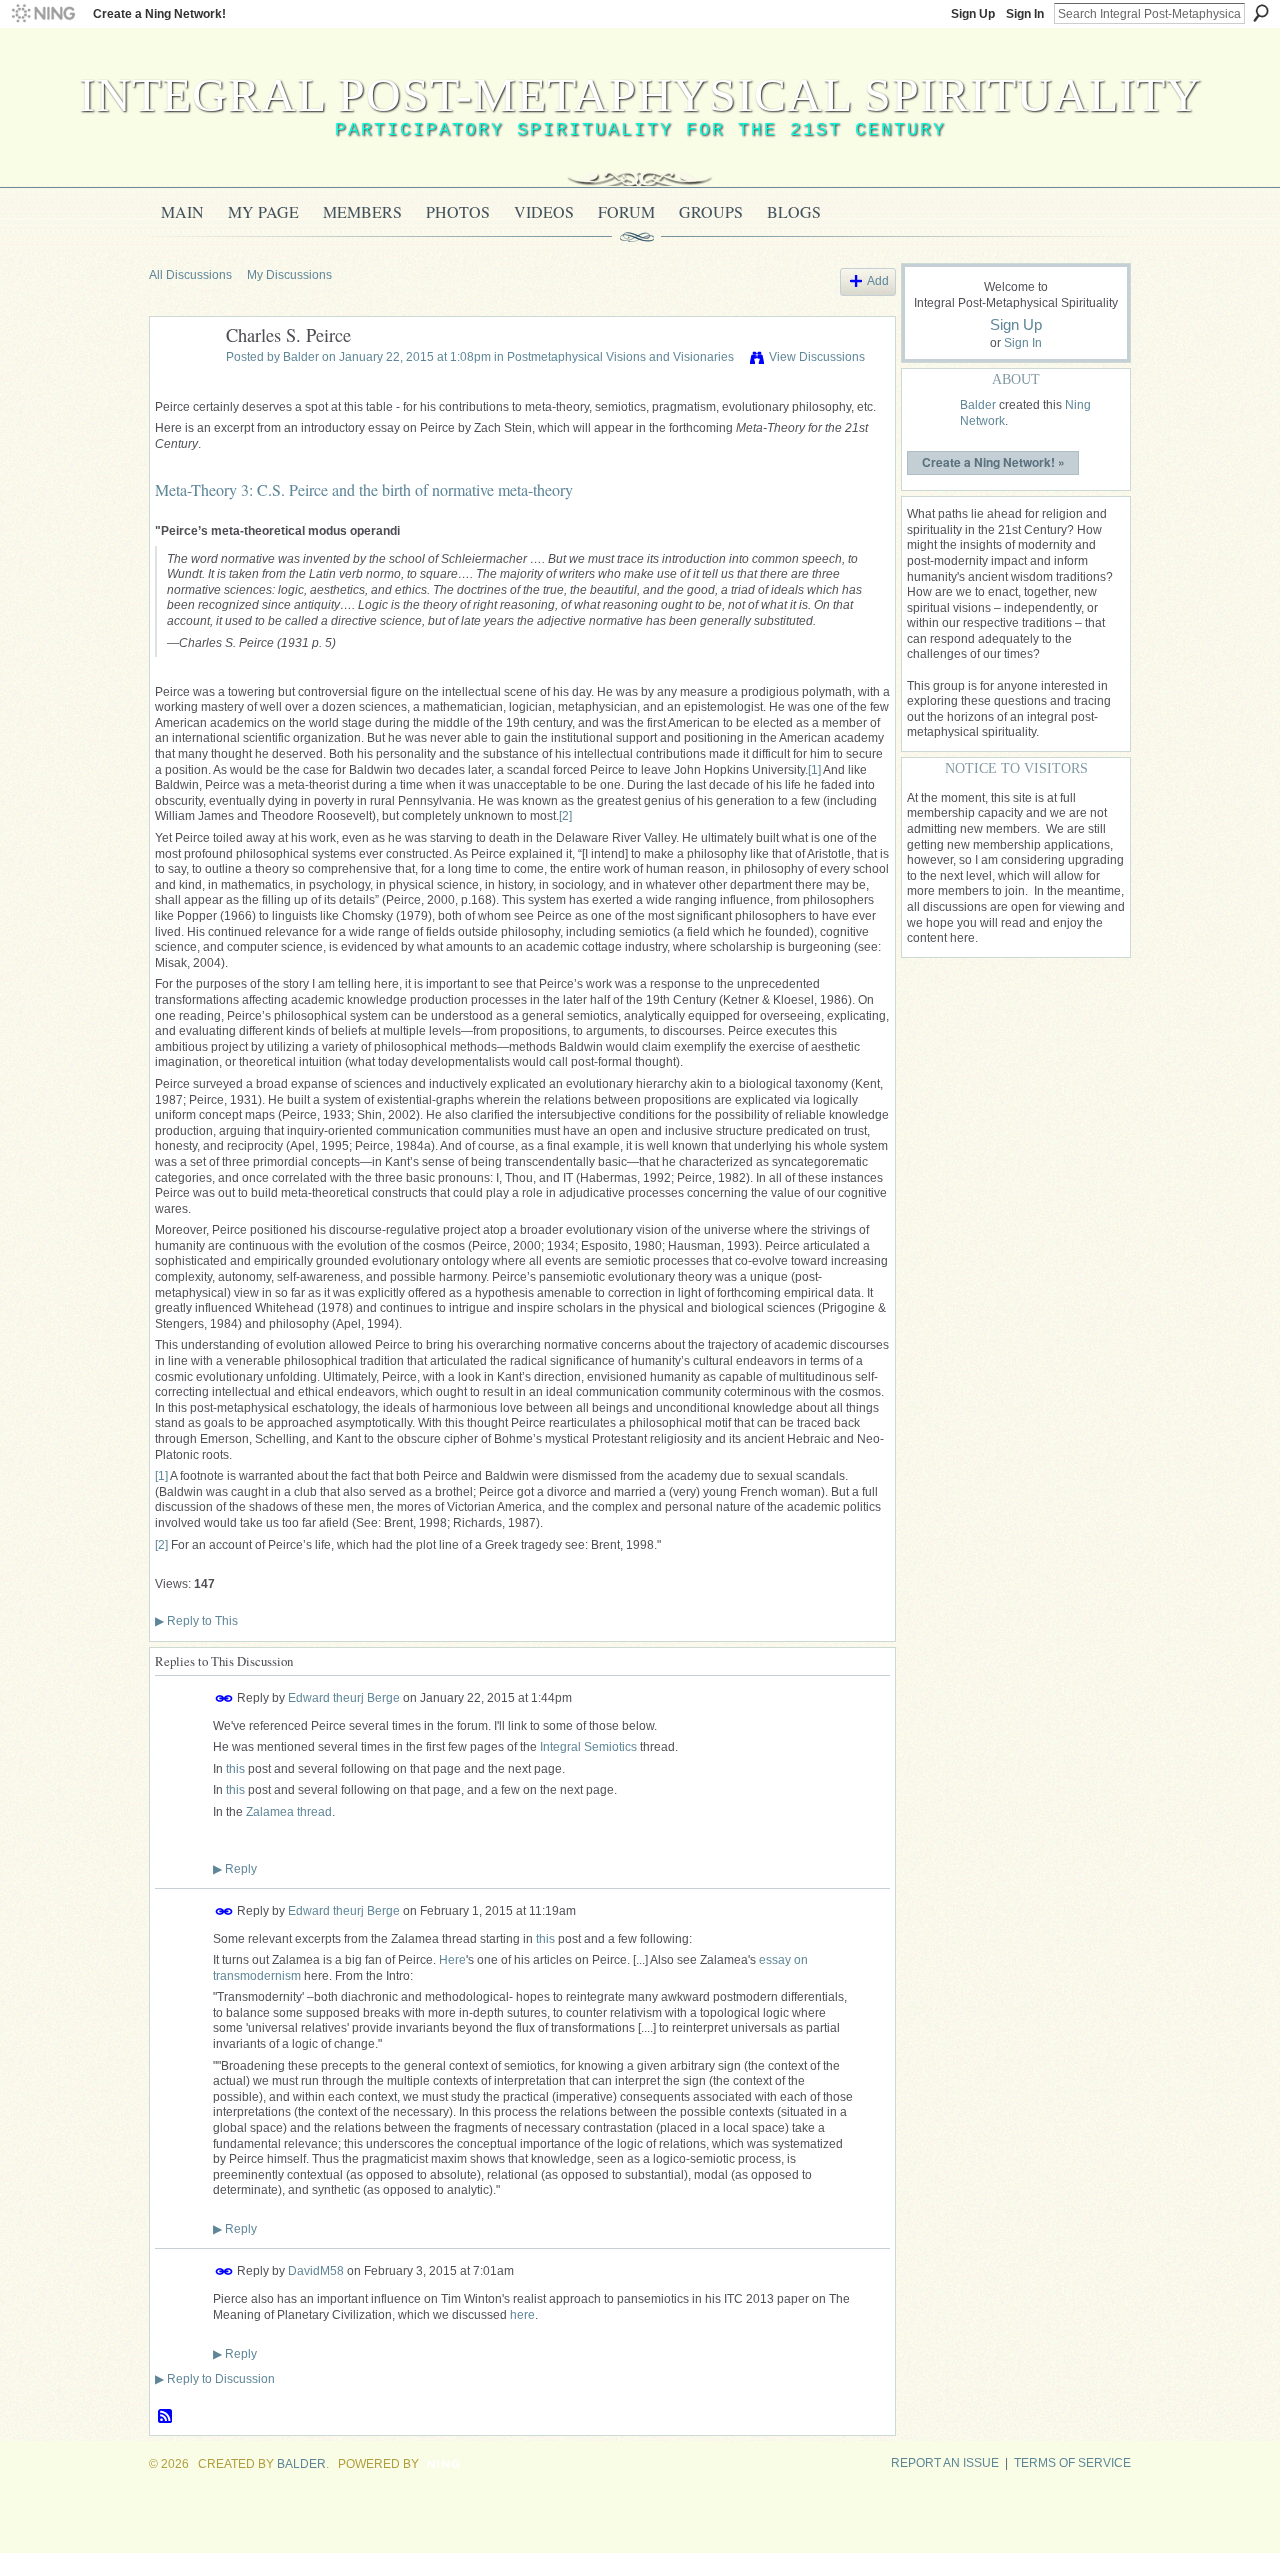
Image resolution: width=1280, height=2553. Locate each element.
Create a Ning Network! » (993, 462)
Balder (301, 357)
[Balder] (182, 381)
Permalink (224, 1698)
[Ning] (42, 14)
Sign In (1025, 14)
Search (1261, 13)
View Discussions (817, 357)
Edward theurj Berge (344, 1697)
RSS (166, 2417)
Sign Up (973, 14)
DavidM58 (316, 2271)
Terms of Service (1072, 2463)
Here (452, 1960)
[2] (565, 816)
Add (878, 281)
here (522, 2315)
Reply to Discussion (215, 2379)
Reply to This (196, 1621)
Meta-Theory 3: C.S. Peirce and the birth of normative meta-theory (364, 489)
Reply (235, 1869)
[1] (814, 770)
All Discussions (190, 275)
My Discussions (289, 275)
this (235, 1769)
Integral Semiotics (588, 1747)
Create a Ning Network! (159, 14)
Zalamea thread (289, 1812)
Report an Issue (945, 2463)
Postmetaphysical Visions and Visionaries (620, 357)
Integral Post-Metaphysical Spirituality (640, 94)
